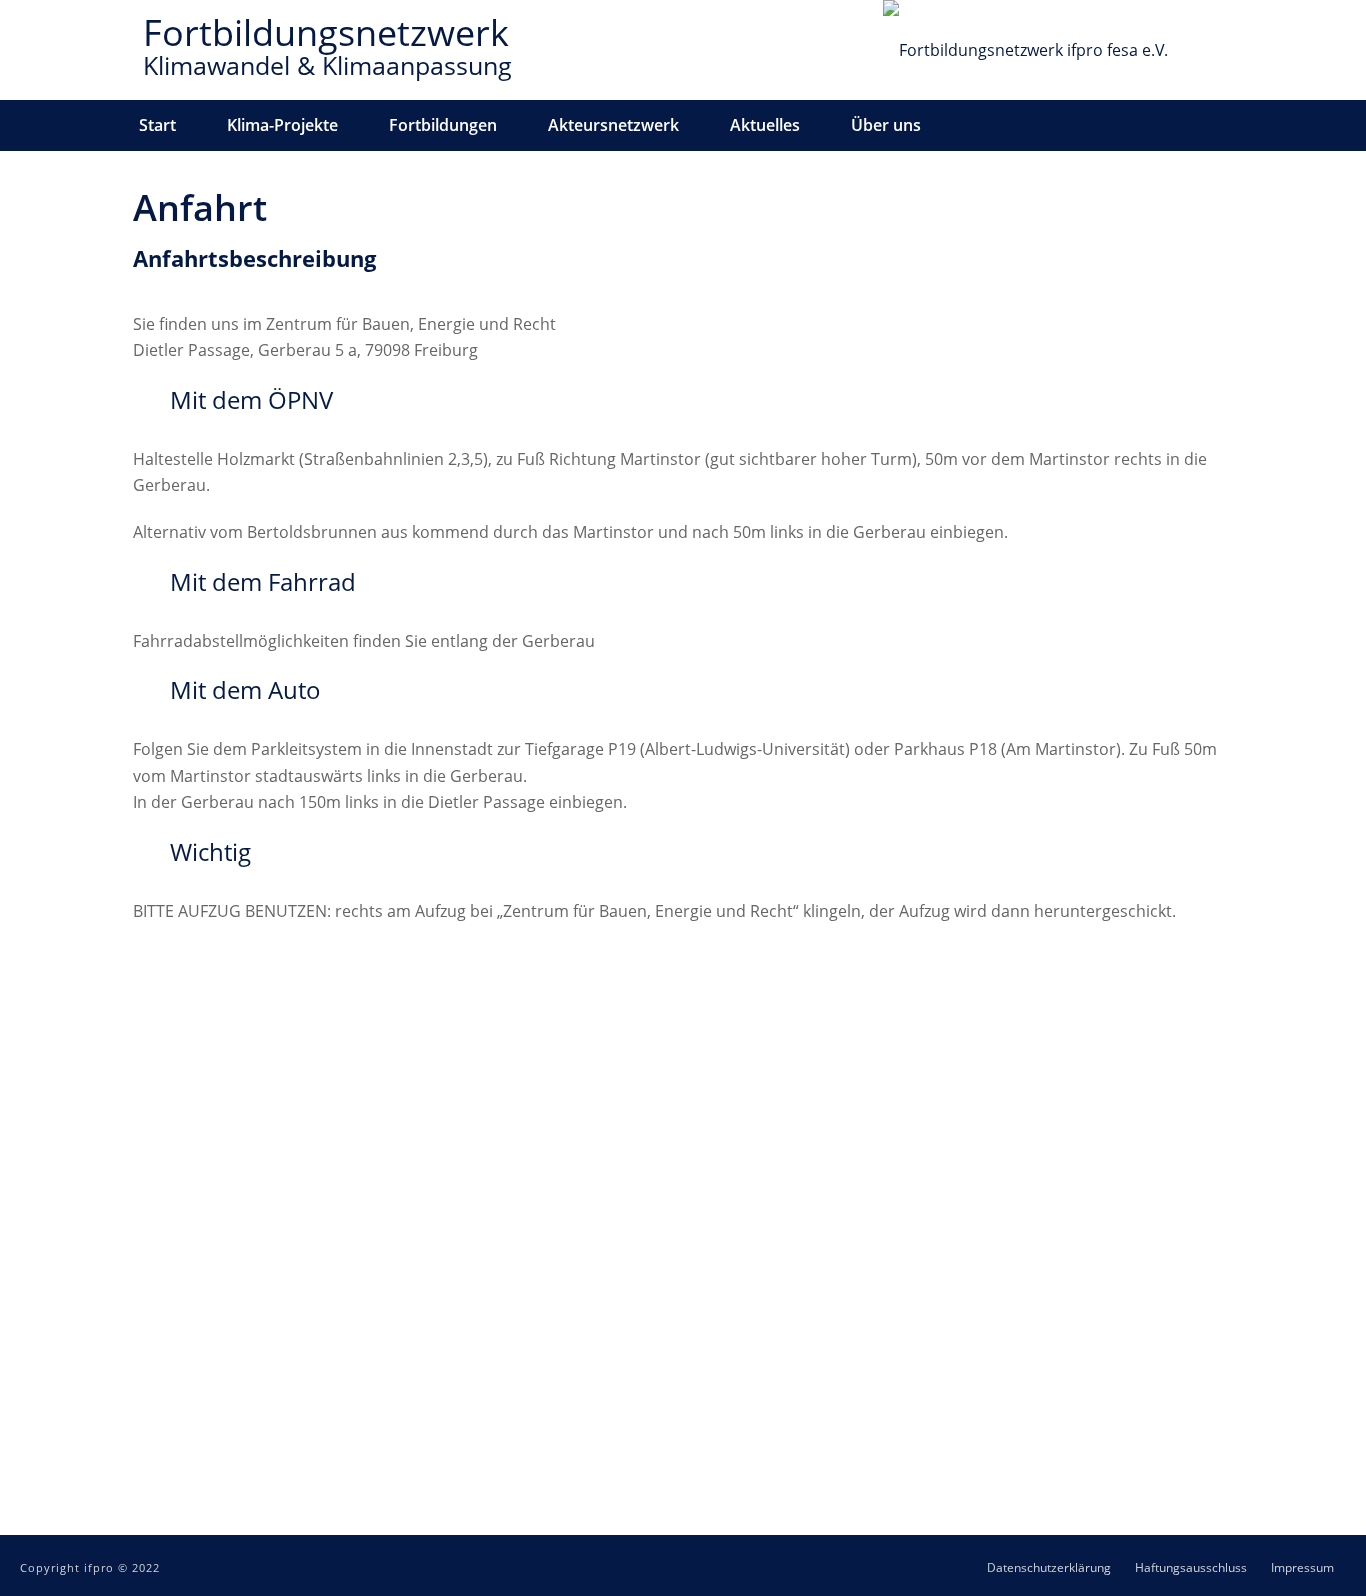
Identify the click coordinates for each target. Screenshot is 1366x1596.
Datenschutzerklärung (1049, 1568)
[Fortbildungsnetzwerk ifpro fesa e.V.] (1025, 50)
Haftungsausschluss (1191, 1568)
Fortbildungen (443, 125)
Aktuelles (765, 125)
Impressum (1302, 1568)
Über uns (886, 125)
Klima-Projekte (282, 125)
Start (157, 125)
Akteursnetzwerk (613, 125)
